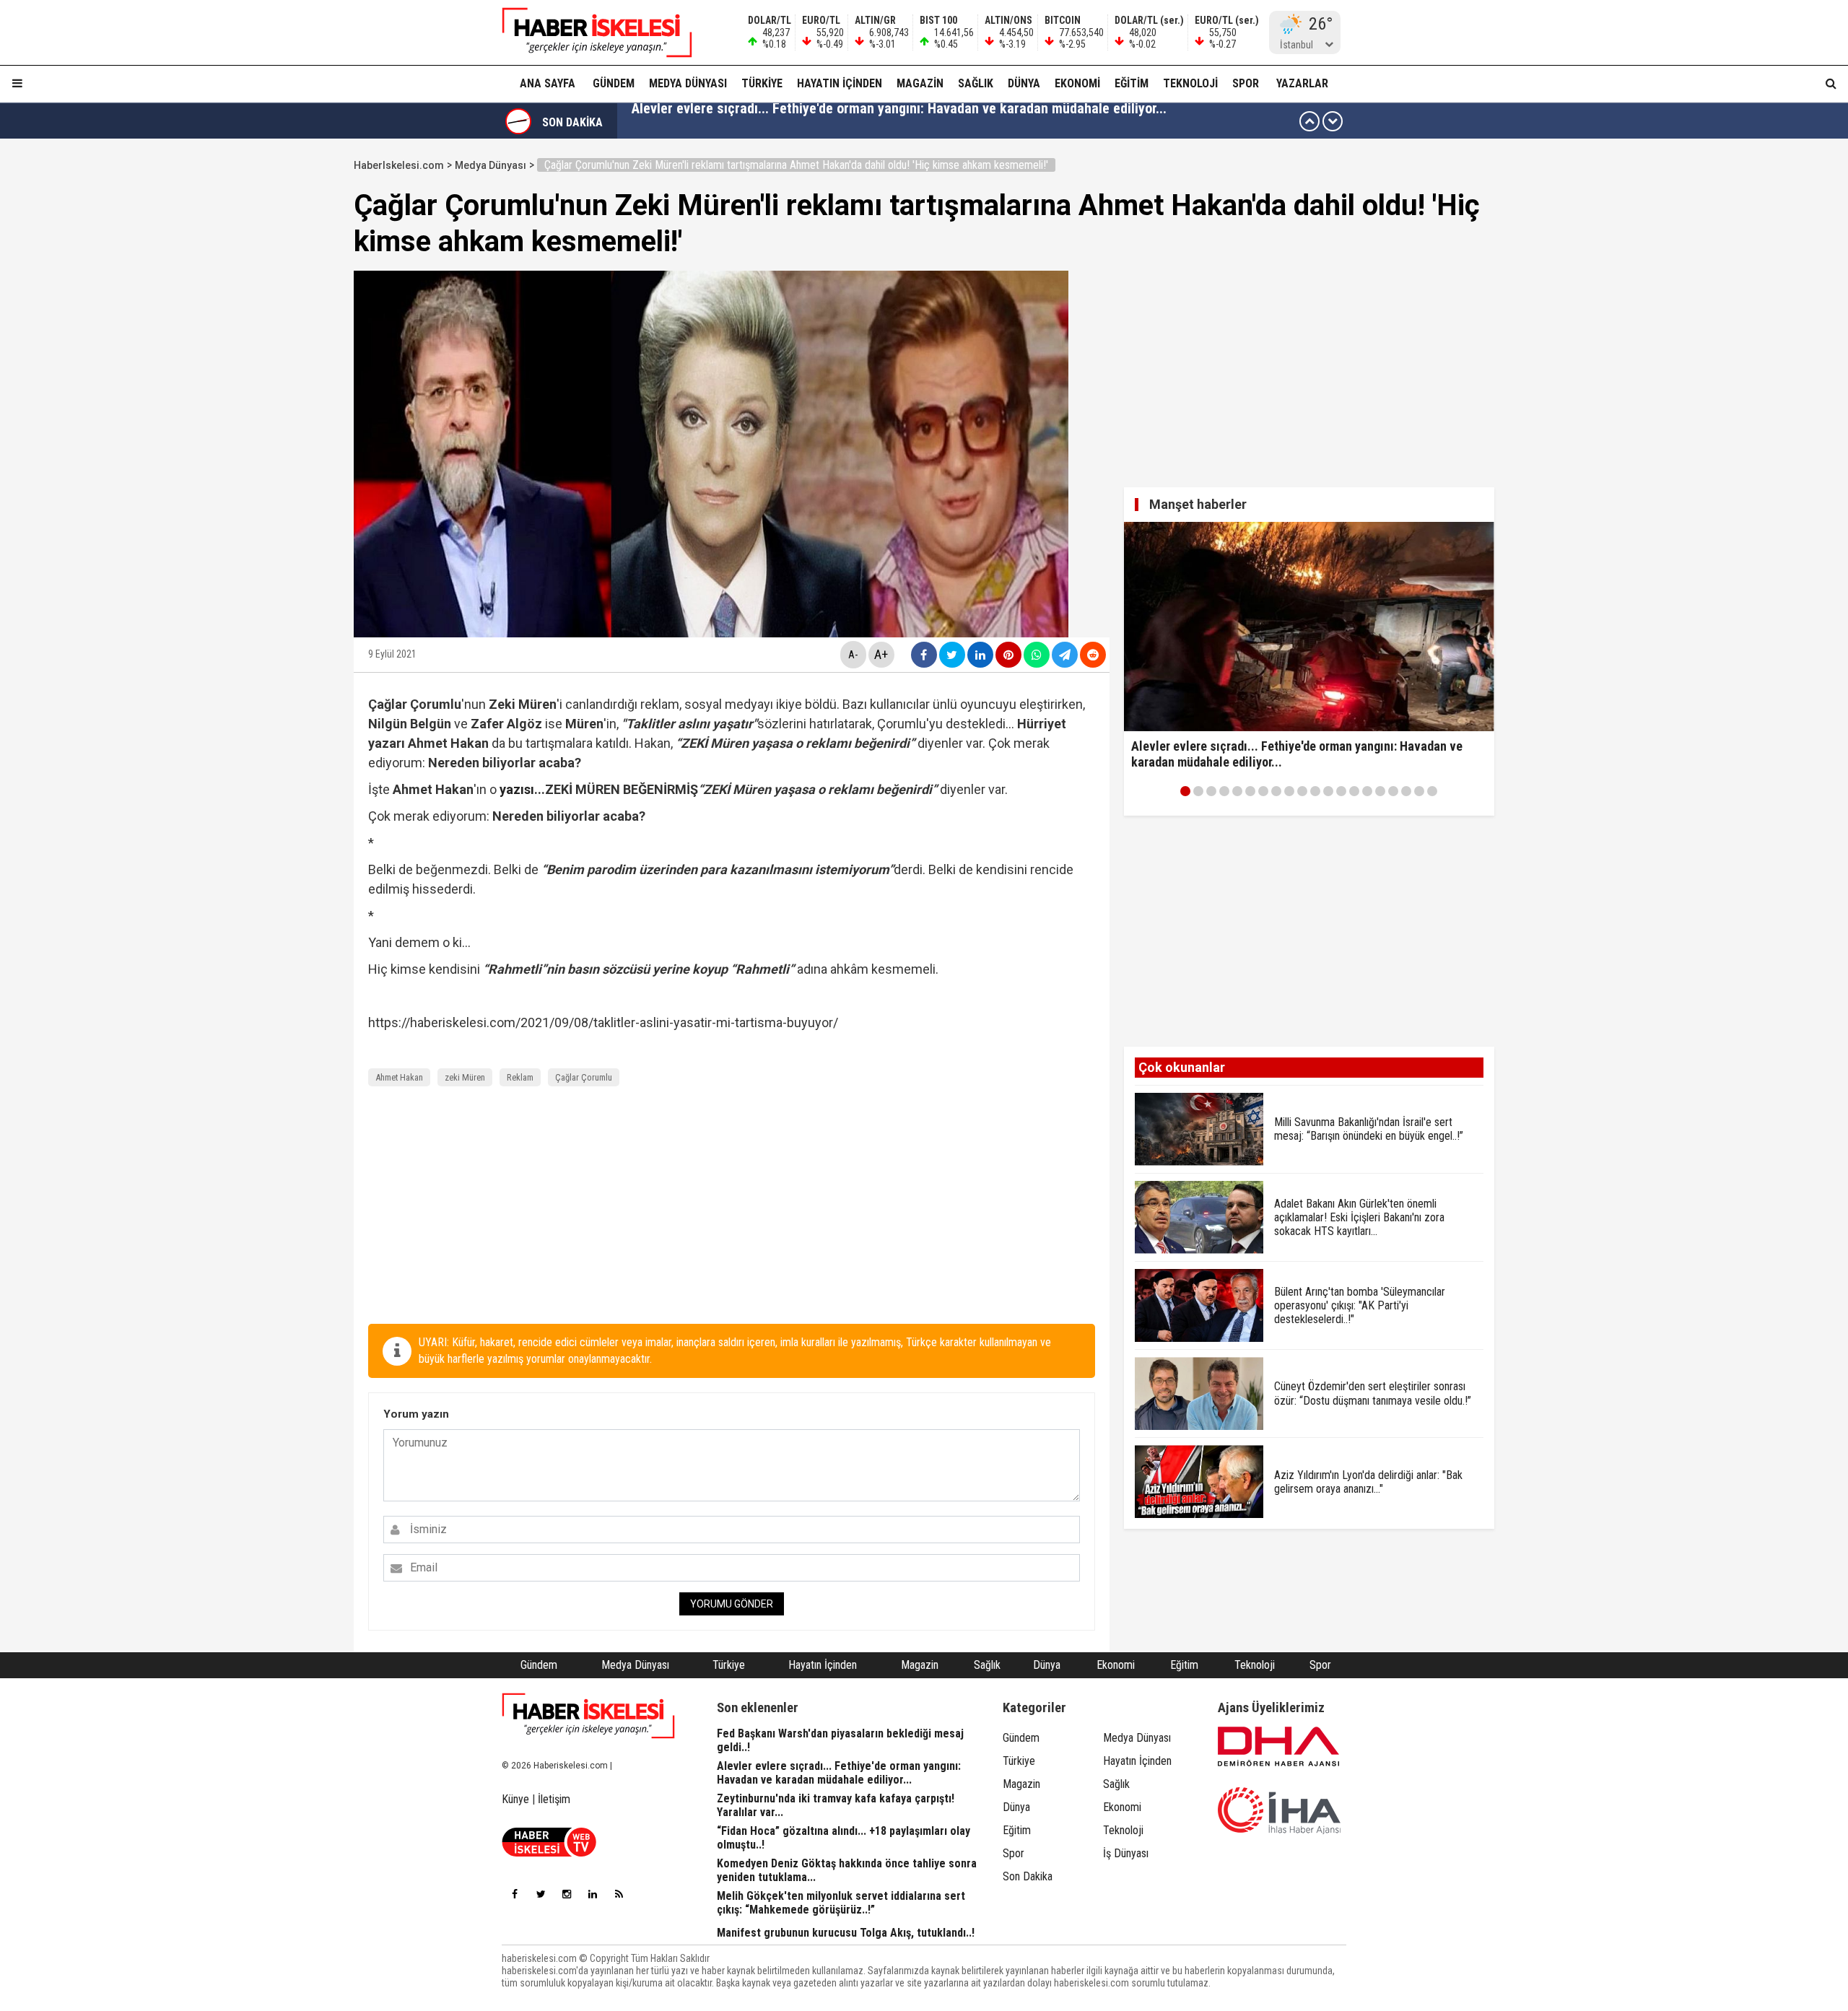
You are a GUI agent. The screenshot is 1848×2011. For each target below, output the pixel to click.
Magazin (920, 83)
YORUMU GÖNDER (732, 1604)
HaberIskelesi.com (399, 165)
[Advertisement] (285, 370)
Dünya (1024, 83)
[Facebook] (515, 1894)
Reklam (520, 1077)
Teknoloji (1190, 83)
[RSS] (619, 1894)
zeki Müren (465, 1077)
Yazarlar (1302, 83)
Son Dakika (1028, 1876)
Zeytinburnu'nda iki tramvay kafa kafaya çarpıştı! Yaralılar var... (821, 121)
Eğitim (1132, 83)
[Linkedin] (593, 1894)
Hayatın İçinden (840, 83)
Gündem (614, 83)
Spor (1246, 83)
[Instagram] (567, 1894)
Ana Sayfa (548, 83)
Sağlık (976, 83)
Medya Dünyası (688, 83)
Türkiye (762, 83)
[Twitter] (541, 1894)
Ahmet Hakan (399, 1077)
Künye (515, 1799)
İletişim (554, 1799)
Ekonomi (1077, 83)
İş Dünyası (1126, 1853)
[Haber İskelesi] (588, 1716)
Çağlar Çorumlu (584, 1077)
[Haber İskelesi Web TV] (549, 1853)
